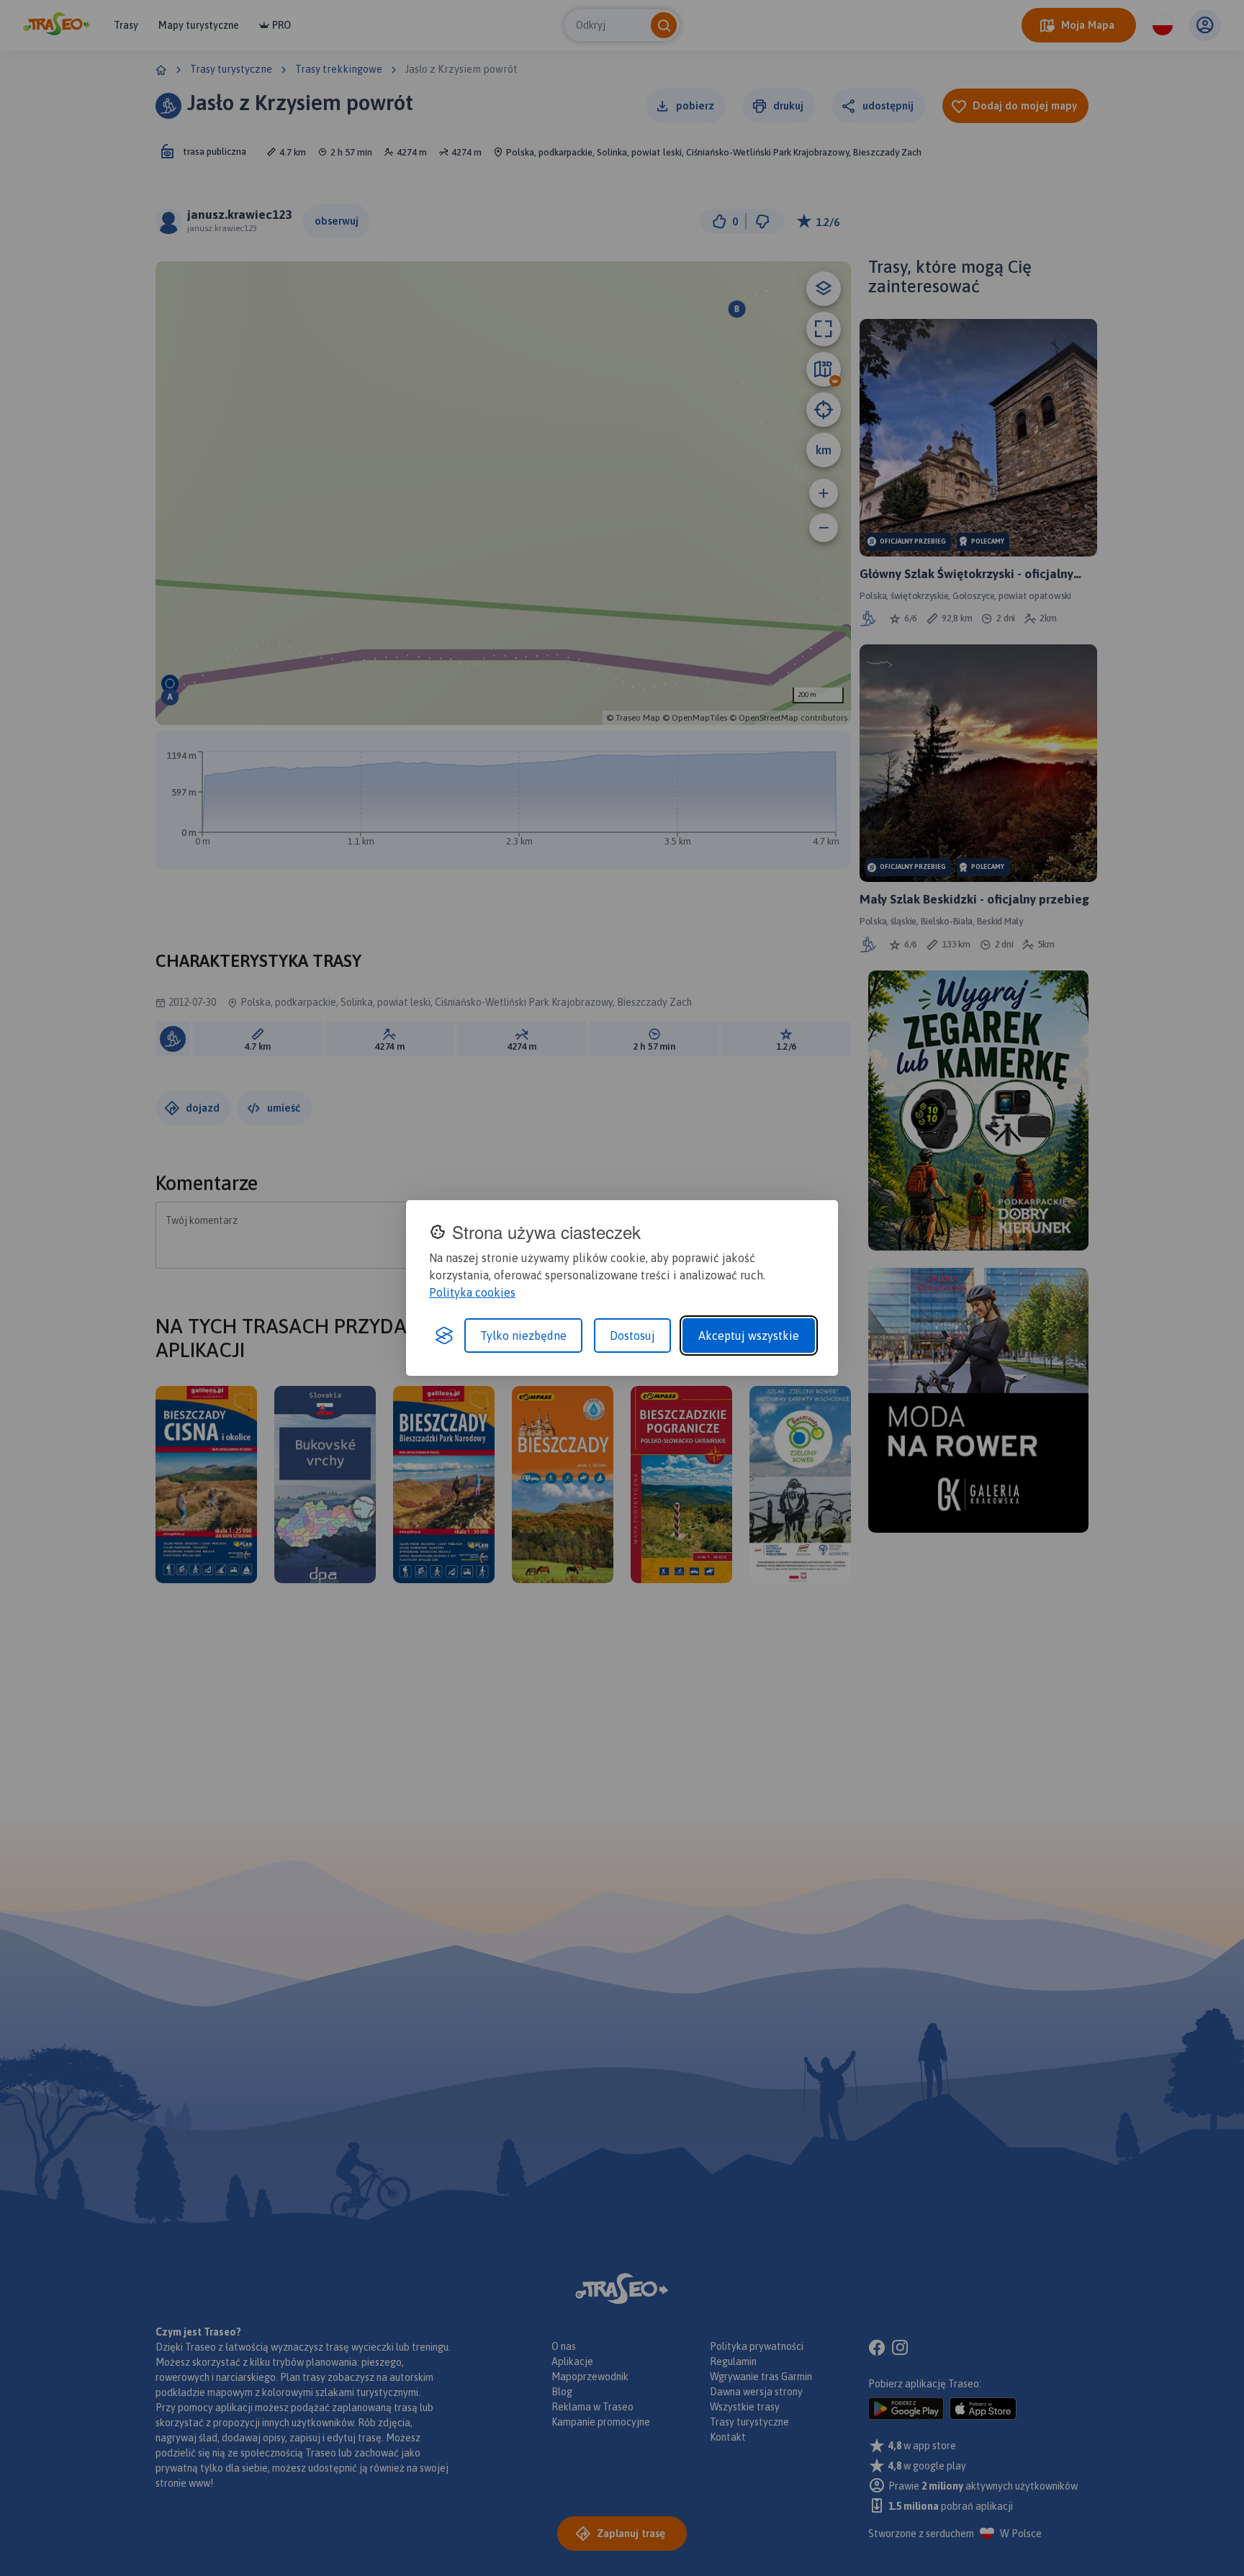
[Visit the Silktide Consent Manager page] (444, 1336)
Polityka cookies (472, 1292)
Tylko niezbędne (523, 1336)
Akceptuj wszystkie (749, 1336)
